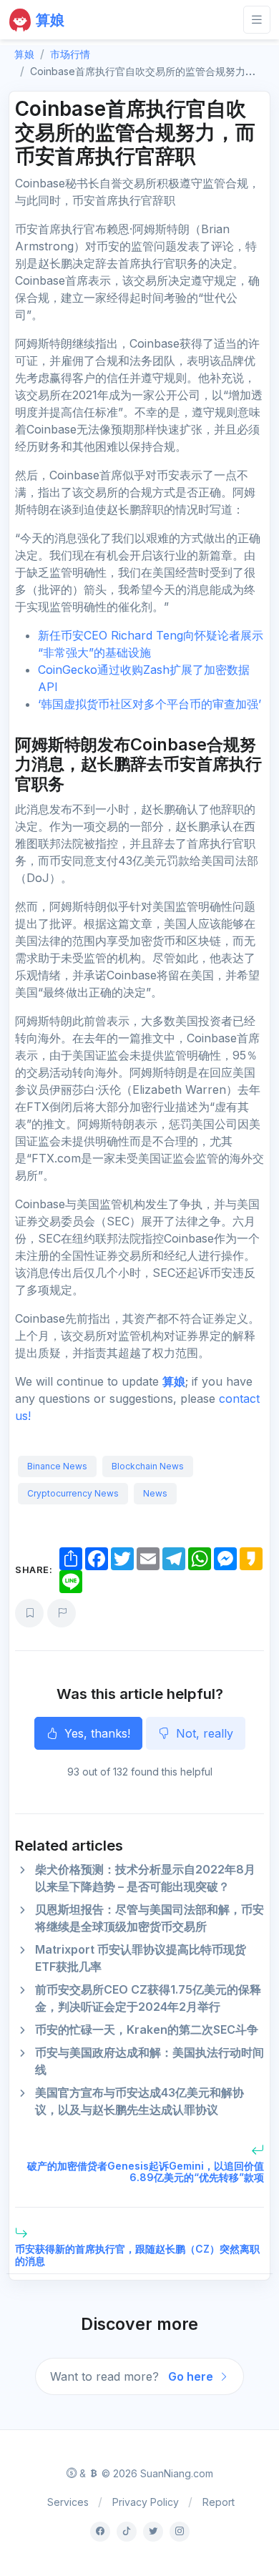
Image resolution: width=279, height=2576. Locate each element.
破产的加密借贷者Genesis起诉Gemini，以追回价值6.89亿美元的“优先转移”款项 (146, 2172)
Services (68, 2502)
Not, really (203, 1733)
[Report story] (62, 1613)
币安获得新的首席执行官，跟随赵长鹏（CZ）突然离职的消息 (137, 2255)
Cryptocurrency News (73, 1493)
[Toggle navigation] (257, 20)
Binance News (57, 1466)
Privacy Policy (146, 2502)
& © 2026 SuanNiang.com (145, 2473)
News (155, 1493)
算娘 (174, 1381)
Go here (192, 2376)
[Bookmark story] (29, 1613)
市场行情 (70, 54)
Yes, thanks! (96, 1733)
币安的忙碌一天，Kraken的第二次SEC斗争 (147, 2029)
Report (219, 2502)
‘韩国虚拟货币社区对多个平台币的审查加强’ (150, 704)
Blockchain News (148, 1466)
